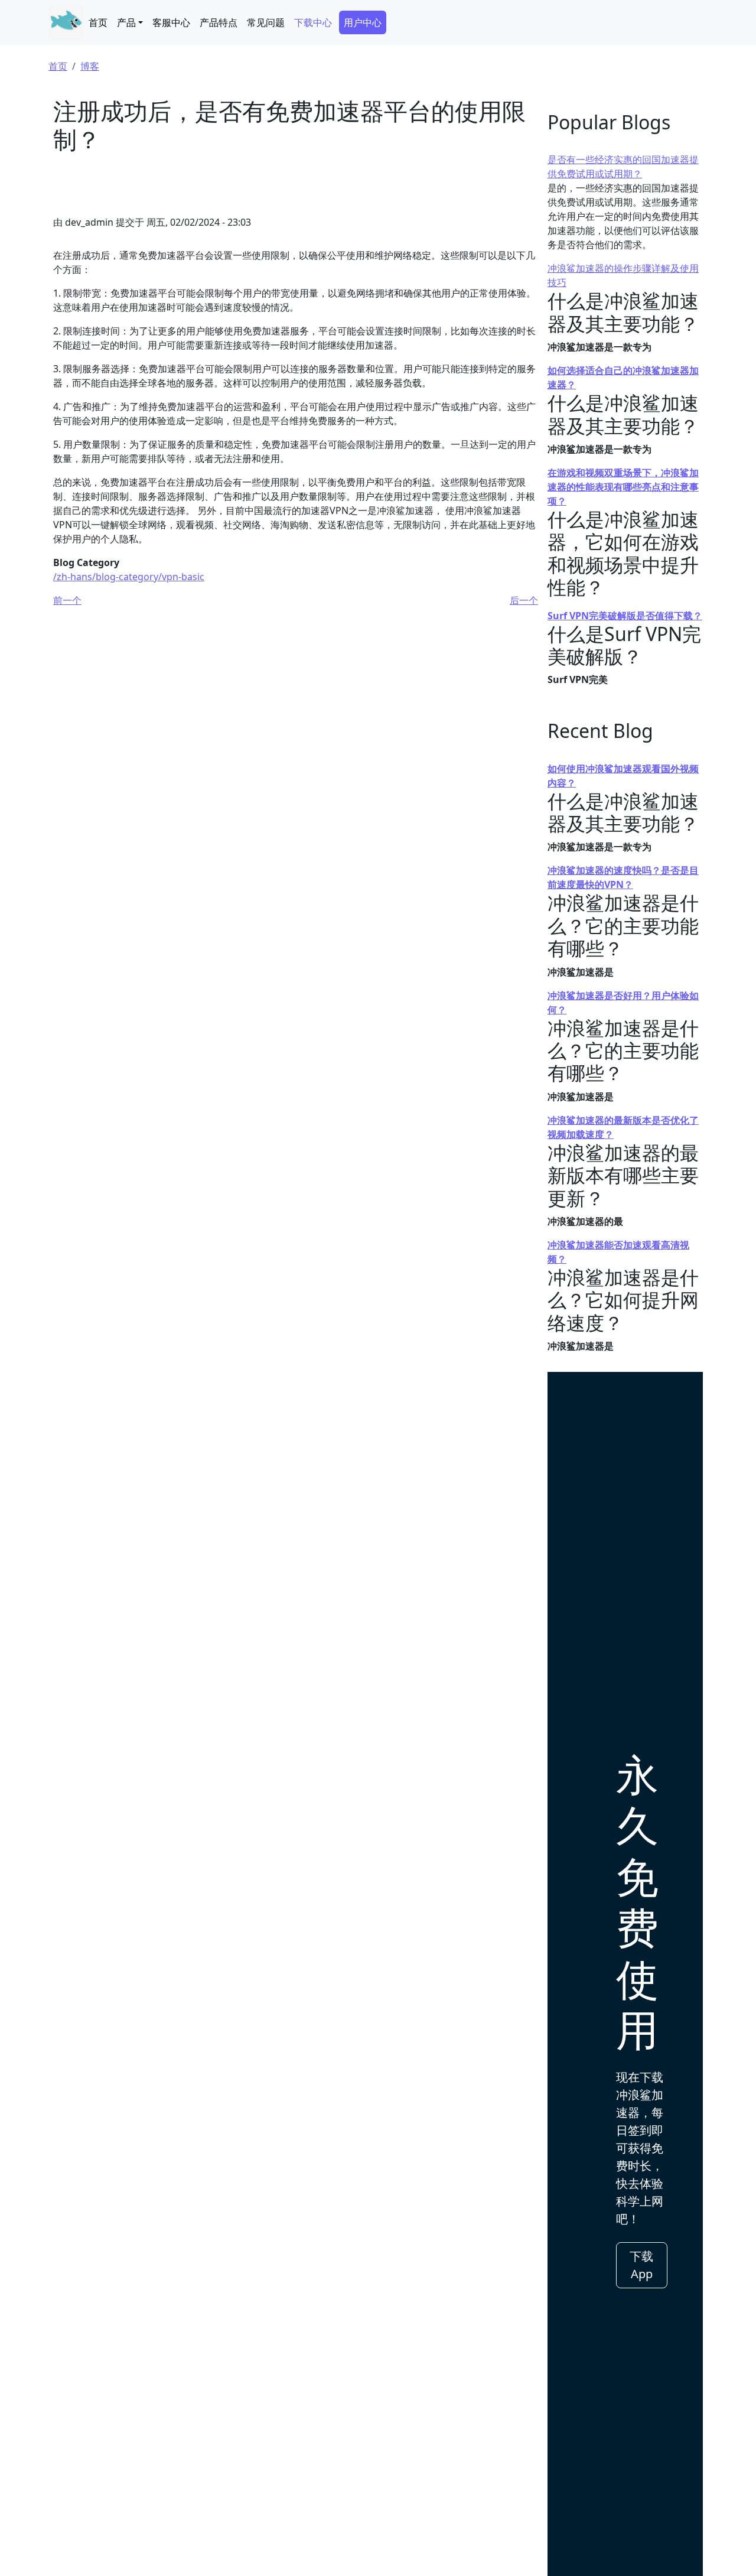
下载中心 (313, 22)
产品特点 (219, 22)
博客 (90, 66)
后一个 (524, 600)
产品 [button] (126, 22)
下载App (641, 2265)
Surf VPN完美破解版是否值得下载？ (625, 616)
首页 (98, 22)
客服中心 (171, 22)
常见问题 (266, 22)
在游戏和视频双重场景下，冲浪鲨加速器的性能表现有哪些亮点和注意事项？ (623, 487)
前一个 (67, 600)
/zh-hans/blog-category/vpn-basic (129, 577)
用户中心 (363, 22)
